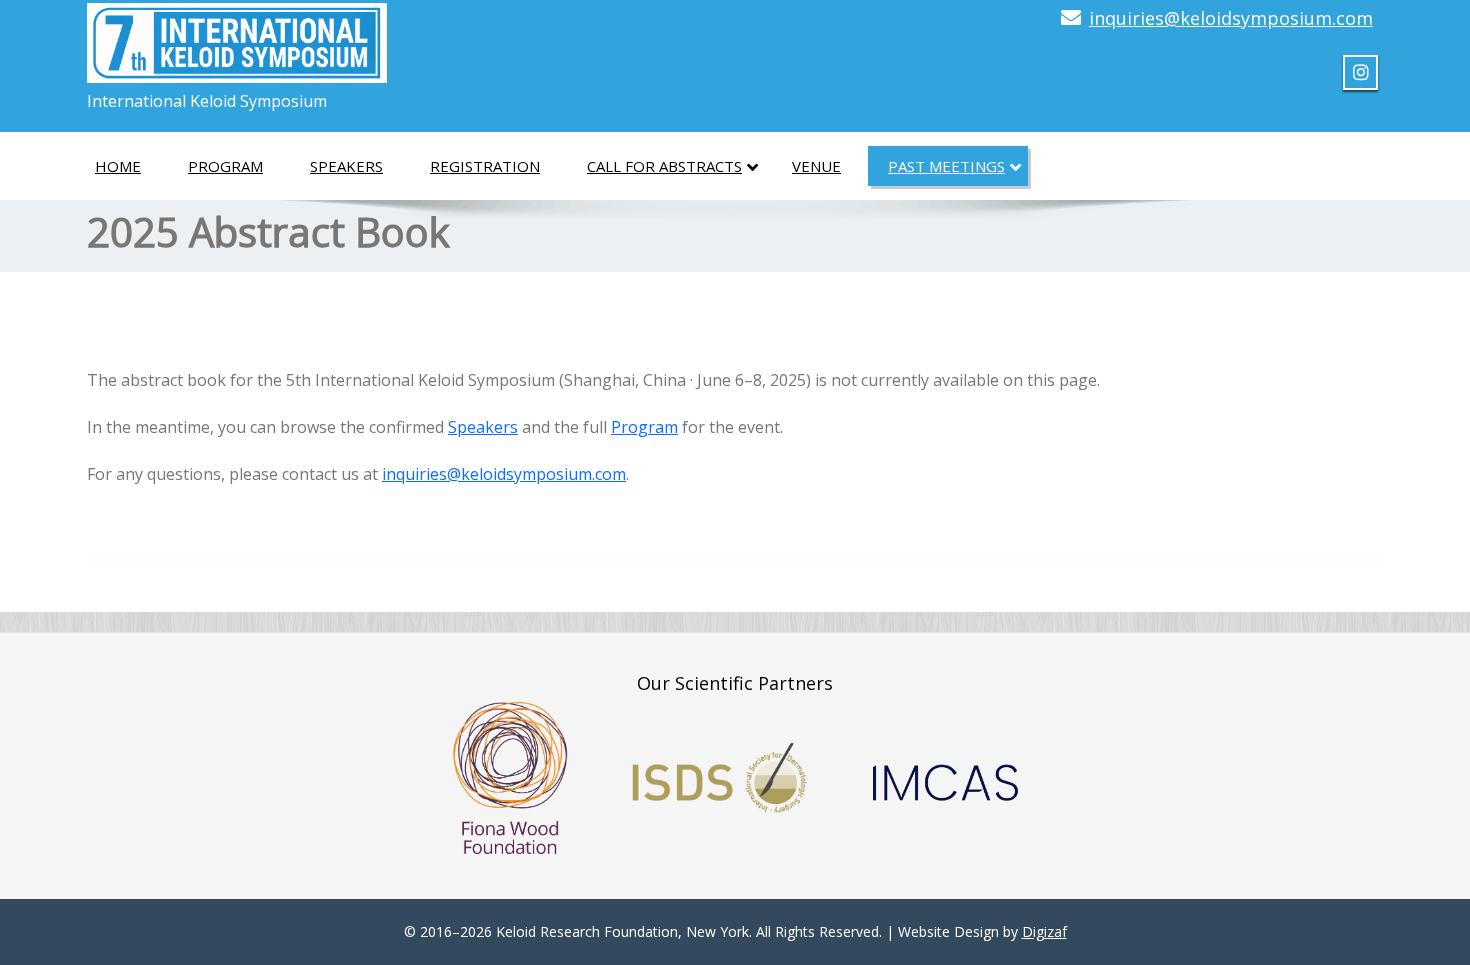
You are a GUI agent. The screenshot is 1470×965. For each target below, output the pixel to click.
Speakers (346, 166)
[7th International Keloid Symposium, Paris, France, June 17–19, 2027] (237, 37)
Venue (816, 166)
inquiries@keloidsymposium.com (1231, 18)
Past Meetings (946, 166)
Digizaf (1044, 931)
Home (118, 166)
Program (225, 166)
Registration (485, 166)
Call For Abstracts (664, 166)
